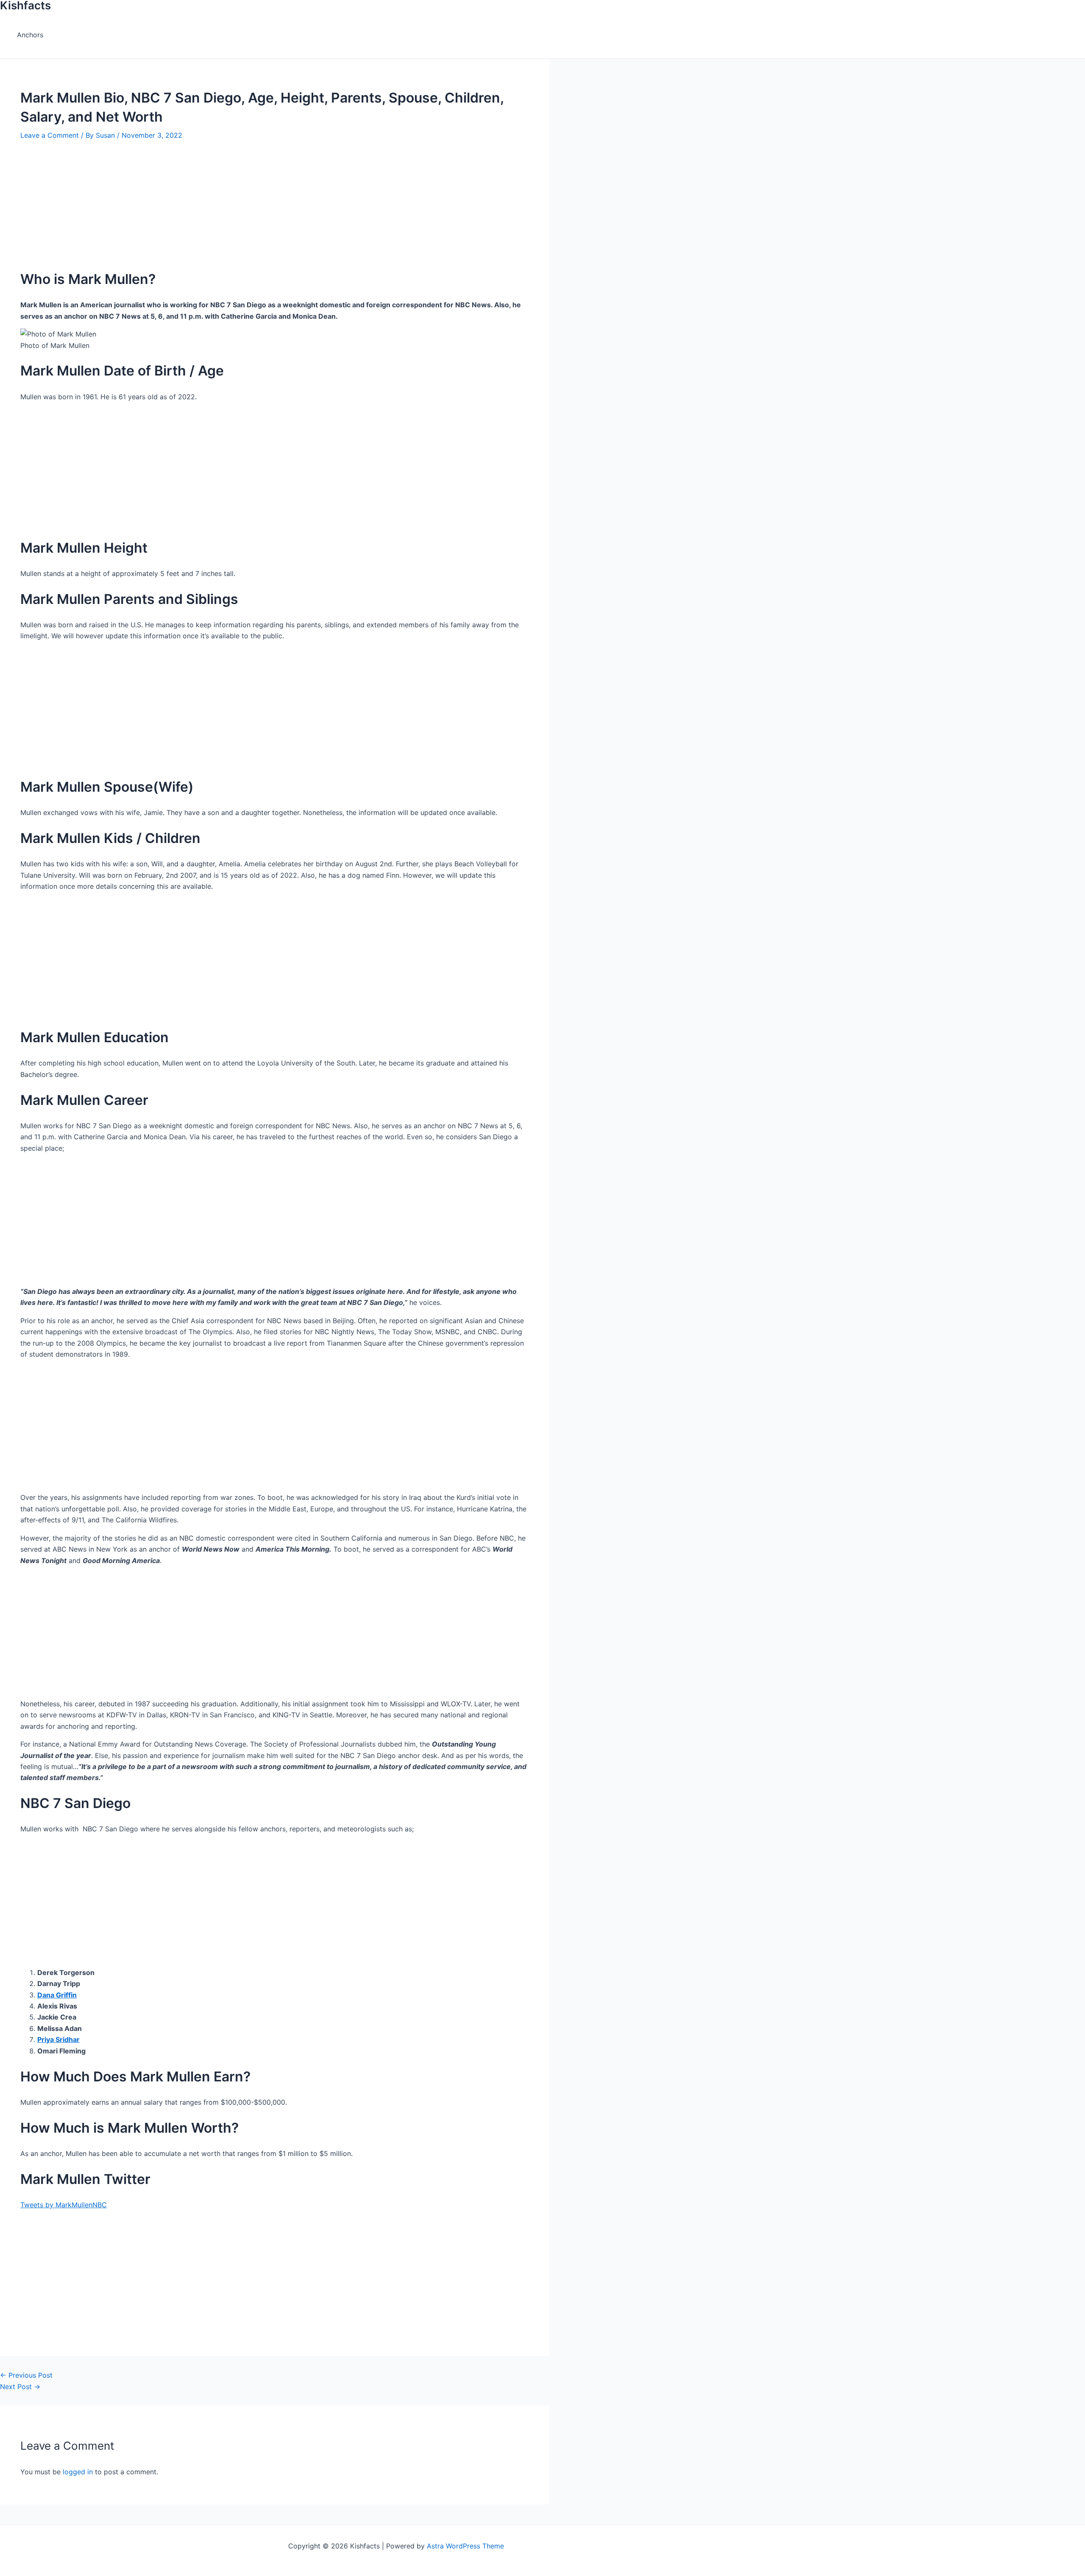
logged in (78, 2472)
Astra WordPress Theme (465, 2546)
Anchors (30, 35)
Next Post (20, 2387)
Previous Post (26, 2375)
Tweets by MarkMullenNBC (64, 2205)
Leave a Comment (50, 135)
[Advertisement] (263, 200)
